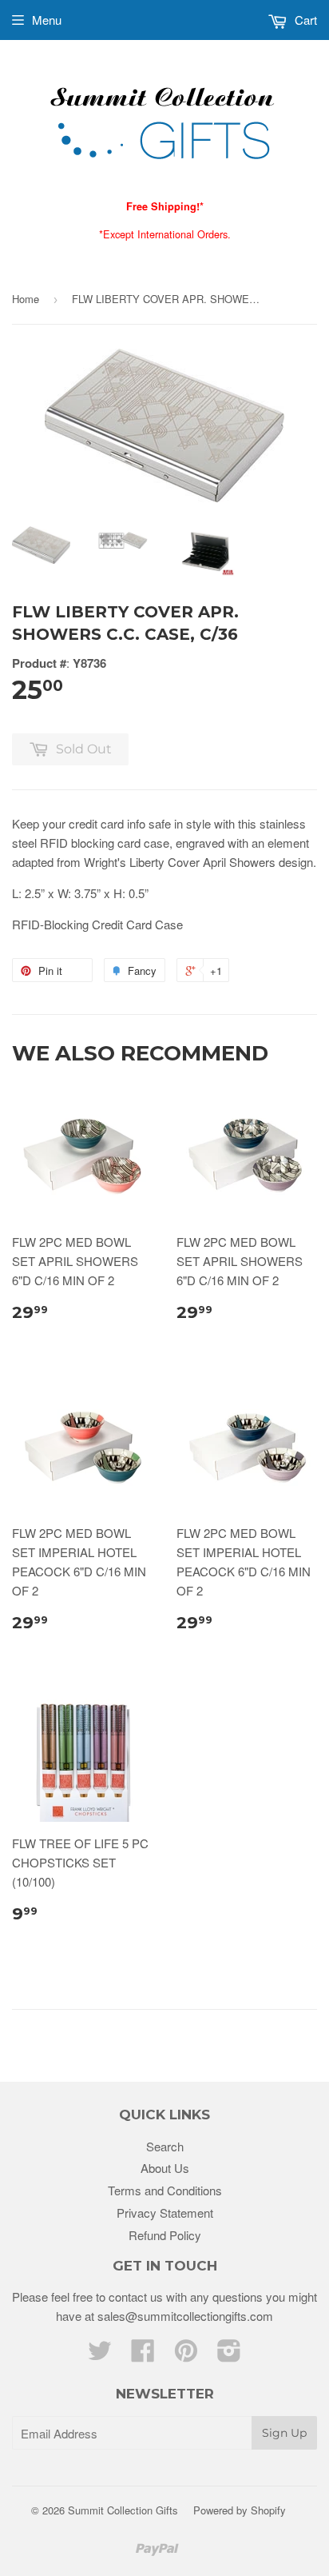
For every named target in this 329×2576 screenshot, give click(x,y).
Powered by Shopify (240, 2510)
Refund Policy (165, 2235)
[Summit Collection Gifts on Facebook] (143, 2355)
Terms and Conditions (165, 2190)
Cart (304, 20)
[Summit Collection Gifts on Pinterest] (186, 2355)
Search (165, 2146)
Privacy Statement (165, 2213)
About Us (165, 2168)
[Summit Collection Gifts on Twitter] (100, 2355)
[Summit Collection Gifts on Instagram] (229, 2355)
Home (26, 299)
